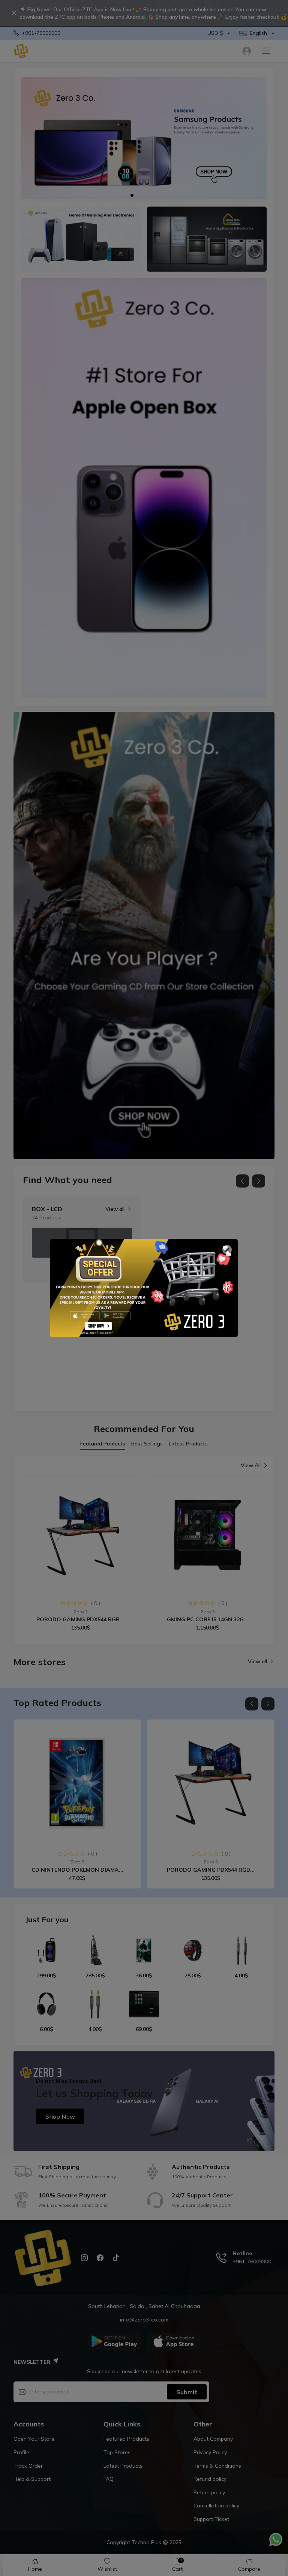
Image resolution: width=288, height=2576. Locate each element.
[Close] (227, 1250)
